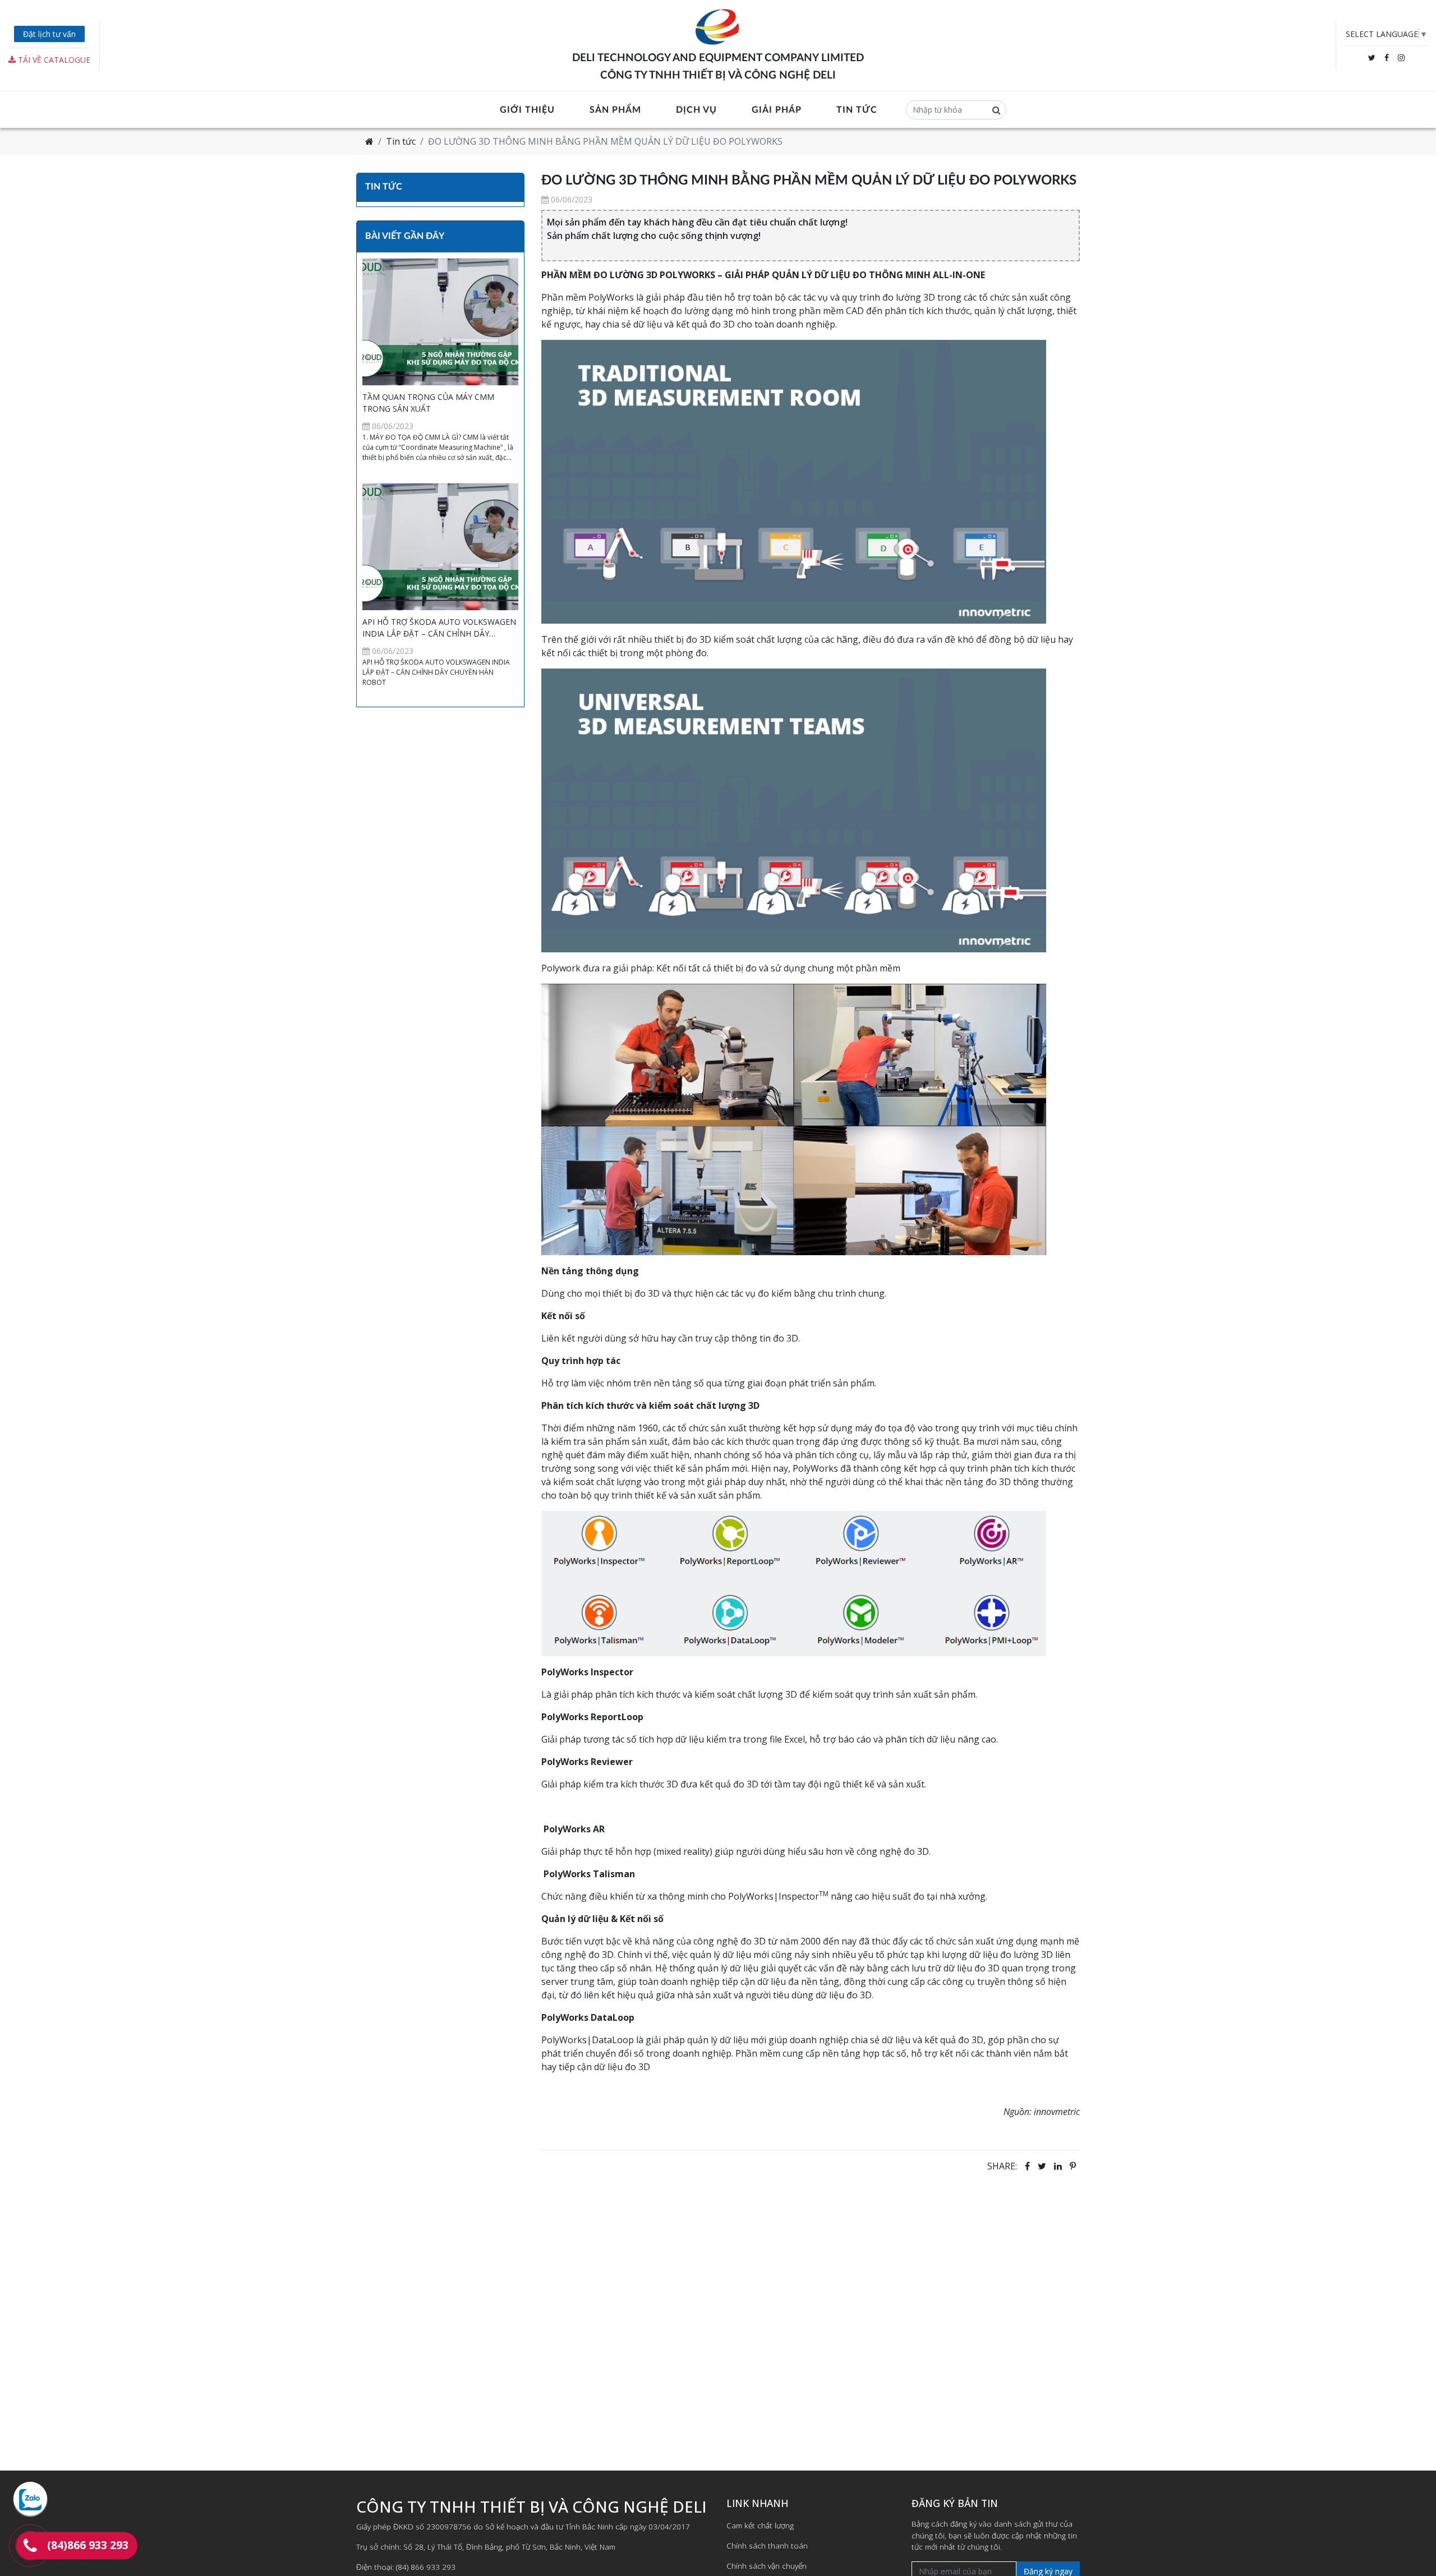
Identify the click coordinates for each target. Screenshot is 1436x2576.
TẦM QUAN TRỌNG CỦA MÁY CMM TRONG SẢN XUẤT (428, 403)
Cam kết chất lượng (760, 2525)
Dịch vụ (696, 110)
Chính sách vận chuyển (767, 2566)
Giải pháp (777, 110)
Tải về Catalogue (53, 60)
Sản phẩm (615, 110)
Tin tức (857, 110)
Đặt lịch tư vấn (49, 34)
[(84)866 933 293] (30, 2546)
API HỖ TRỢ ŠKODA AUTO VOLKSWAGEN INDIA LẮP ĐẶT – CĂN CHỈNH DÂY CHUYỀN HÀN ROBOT (439, 628)
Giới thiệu (527, 110)
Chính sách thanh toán (767, 2545)
